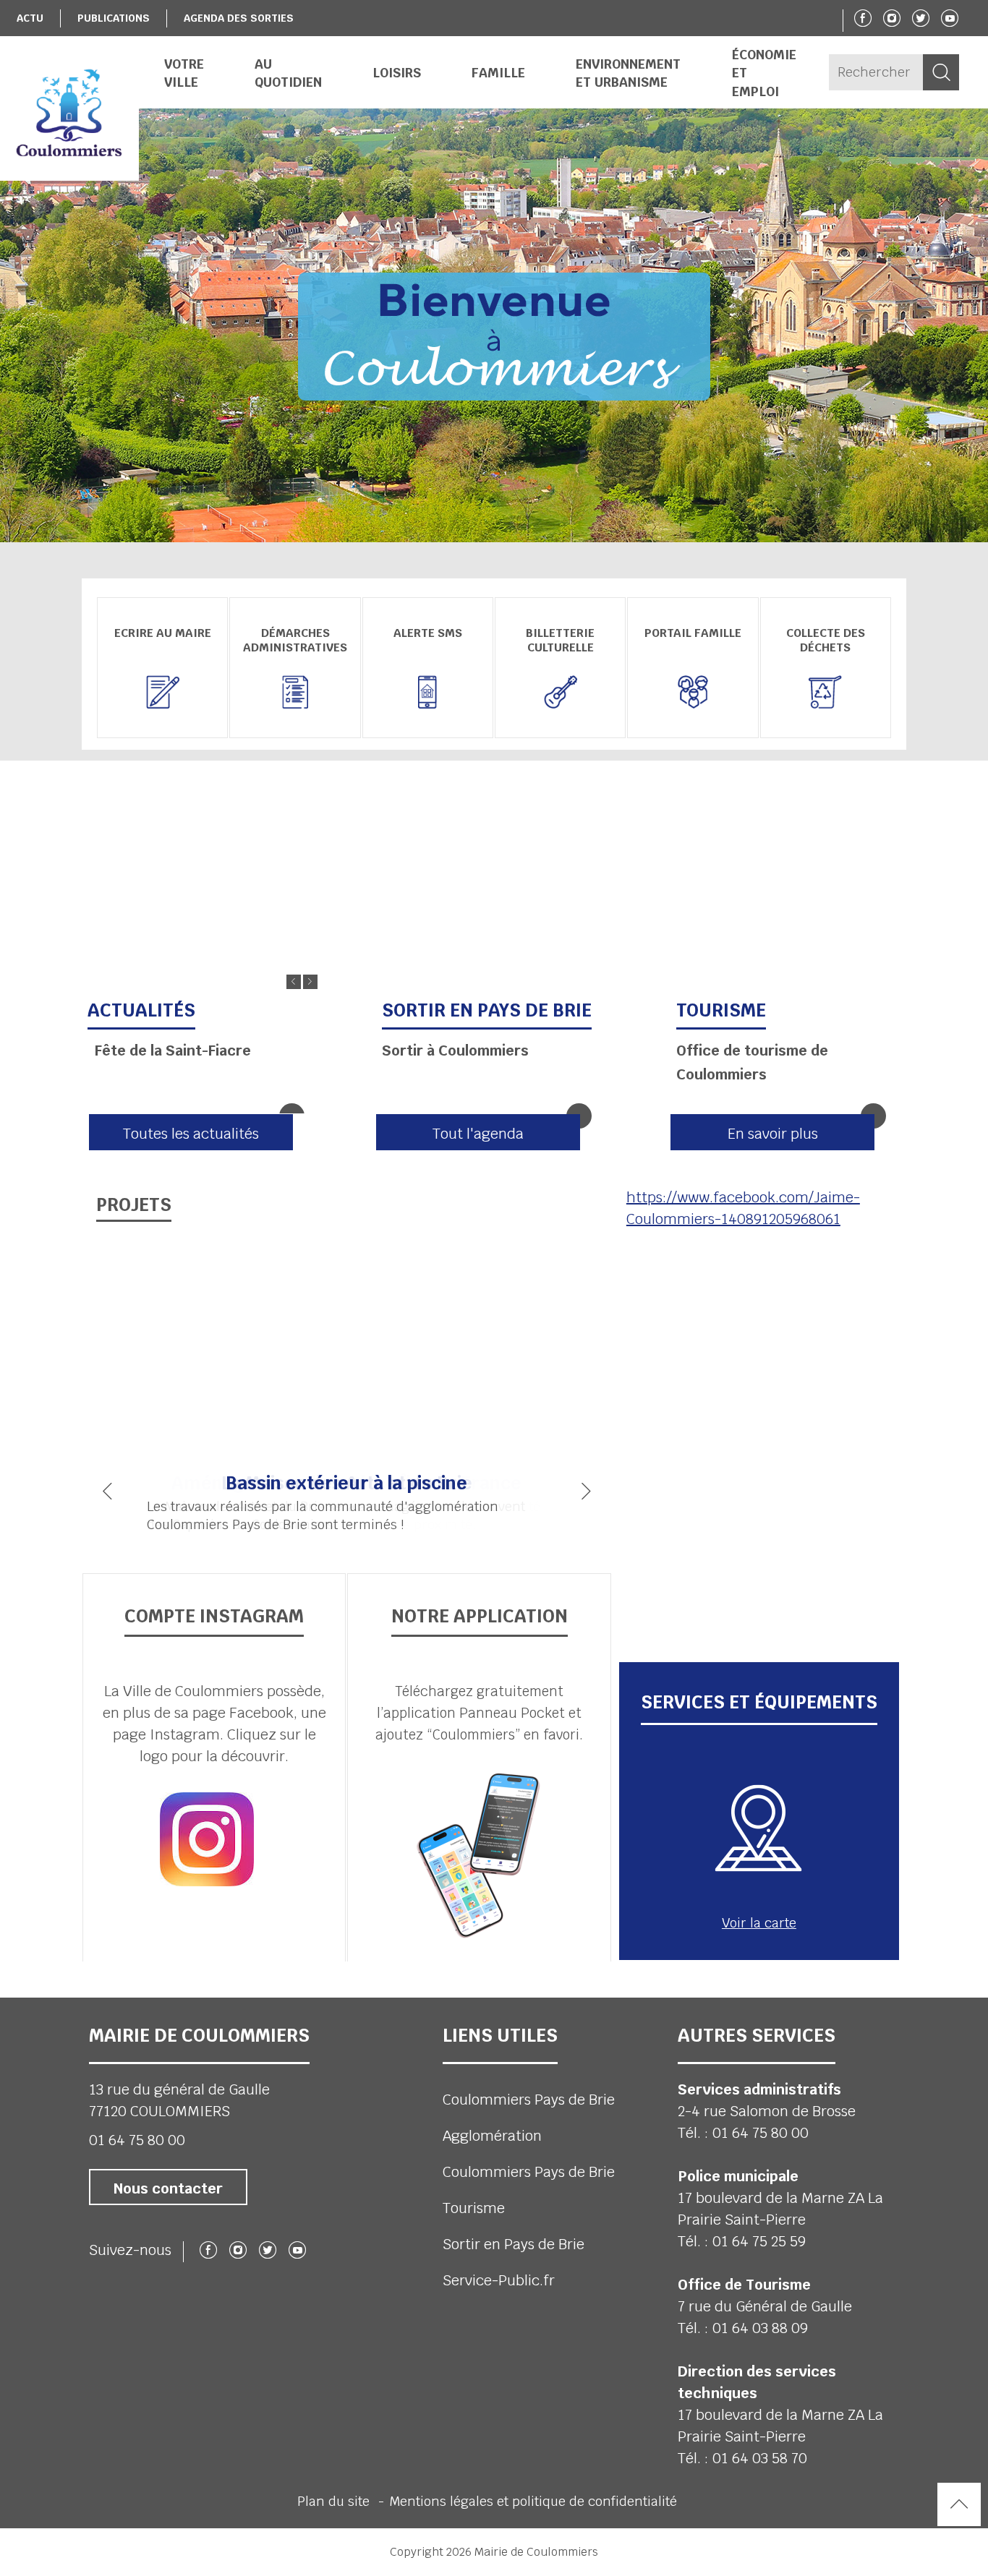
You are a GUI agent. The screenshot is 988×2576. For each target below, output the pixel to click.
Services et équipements (759, 1702)
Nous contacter (168, 2188)
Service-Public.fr (499, 2280)
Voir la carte (759, 1923)
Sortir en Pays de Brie (514, 2244)
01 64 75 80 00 (137, 2140)
